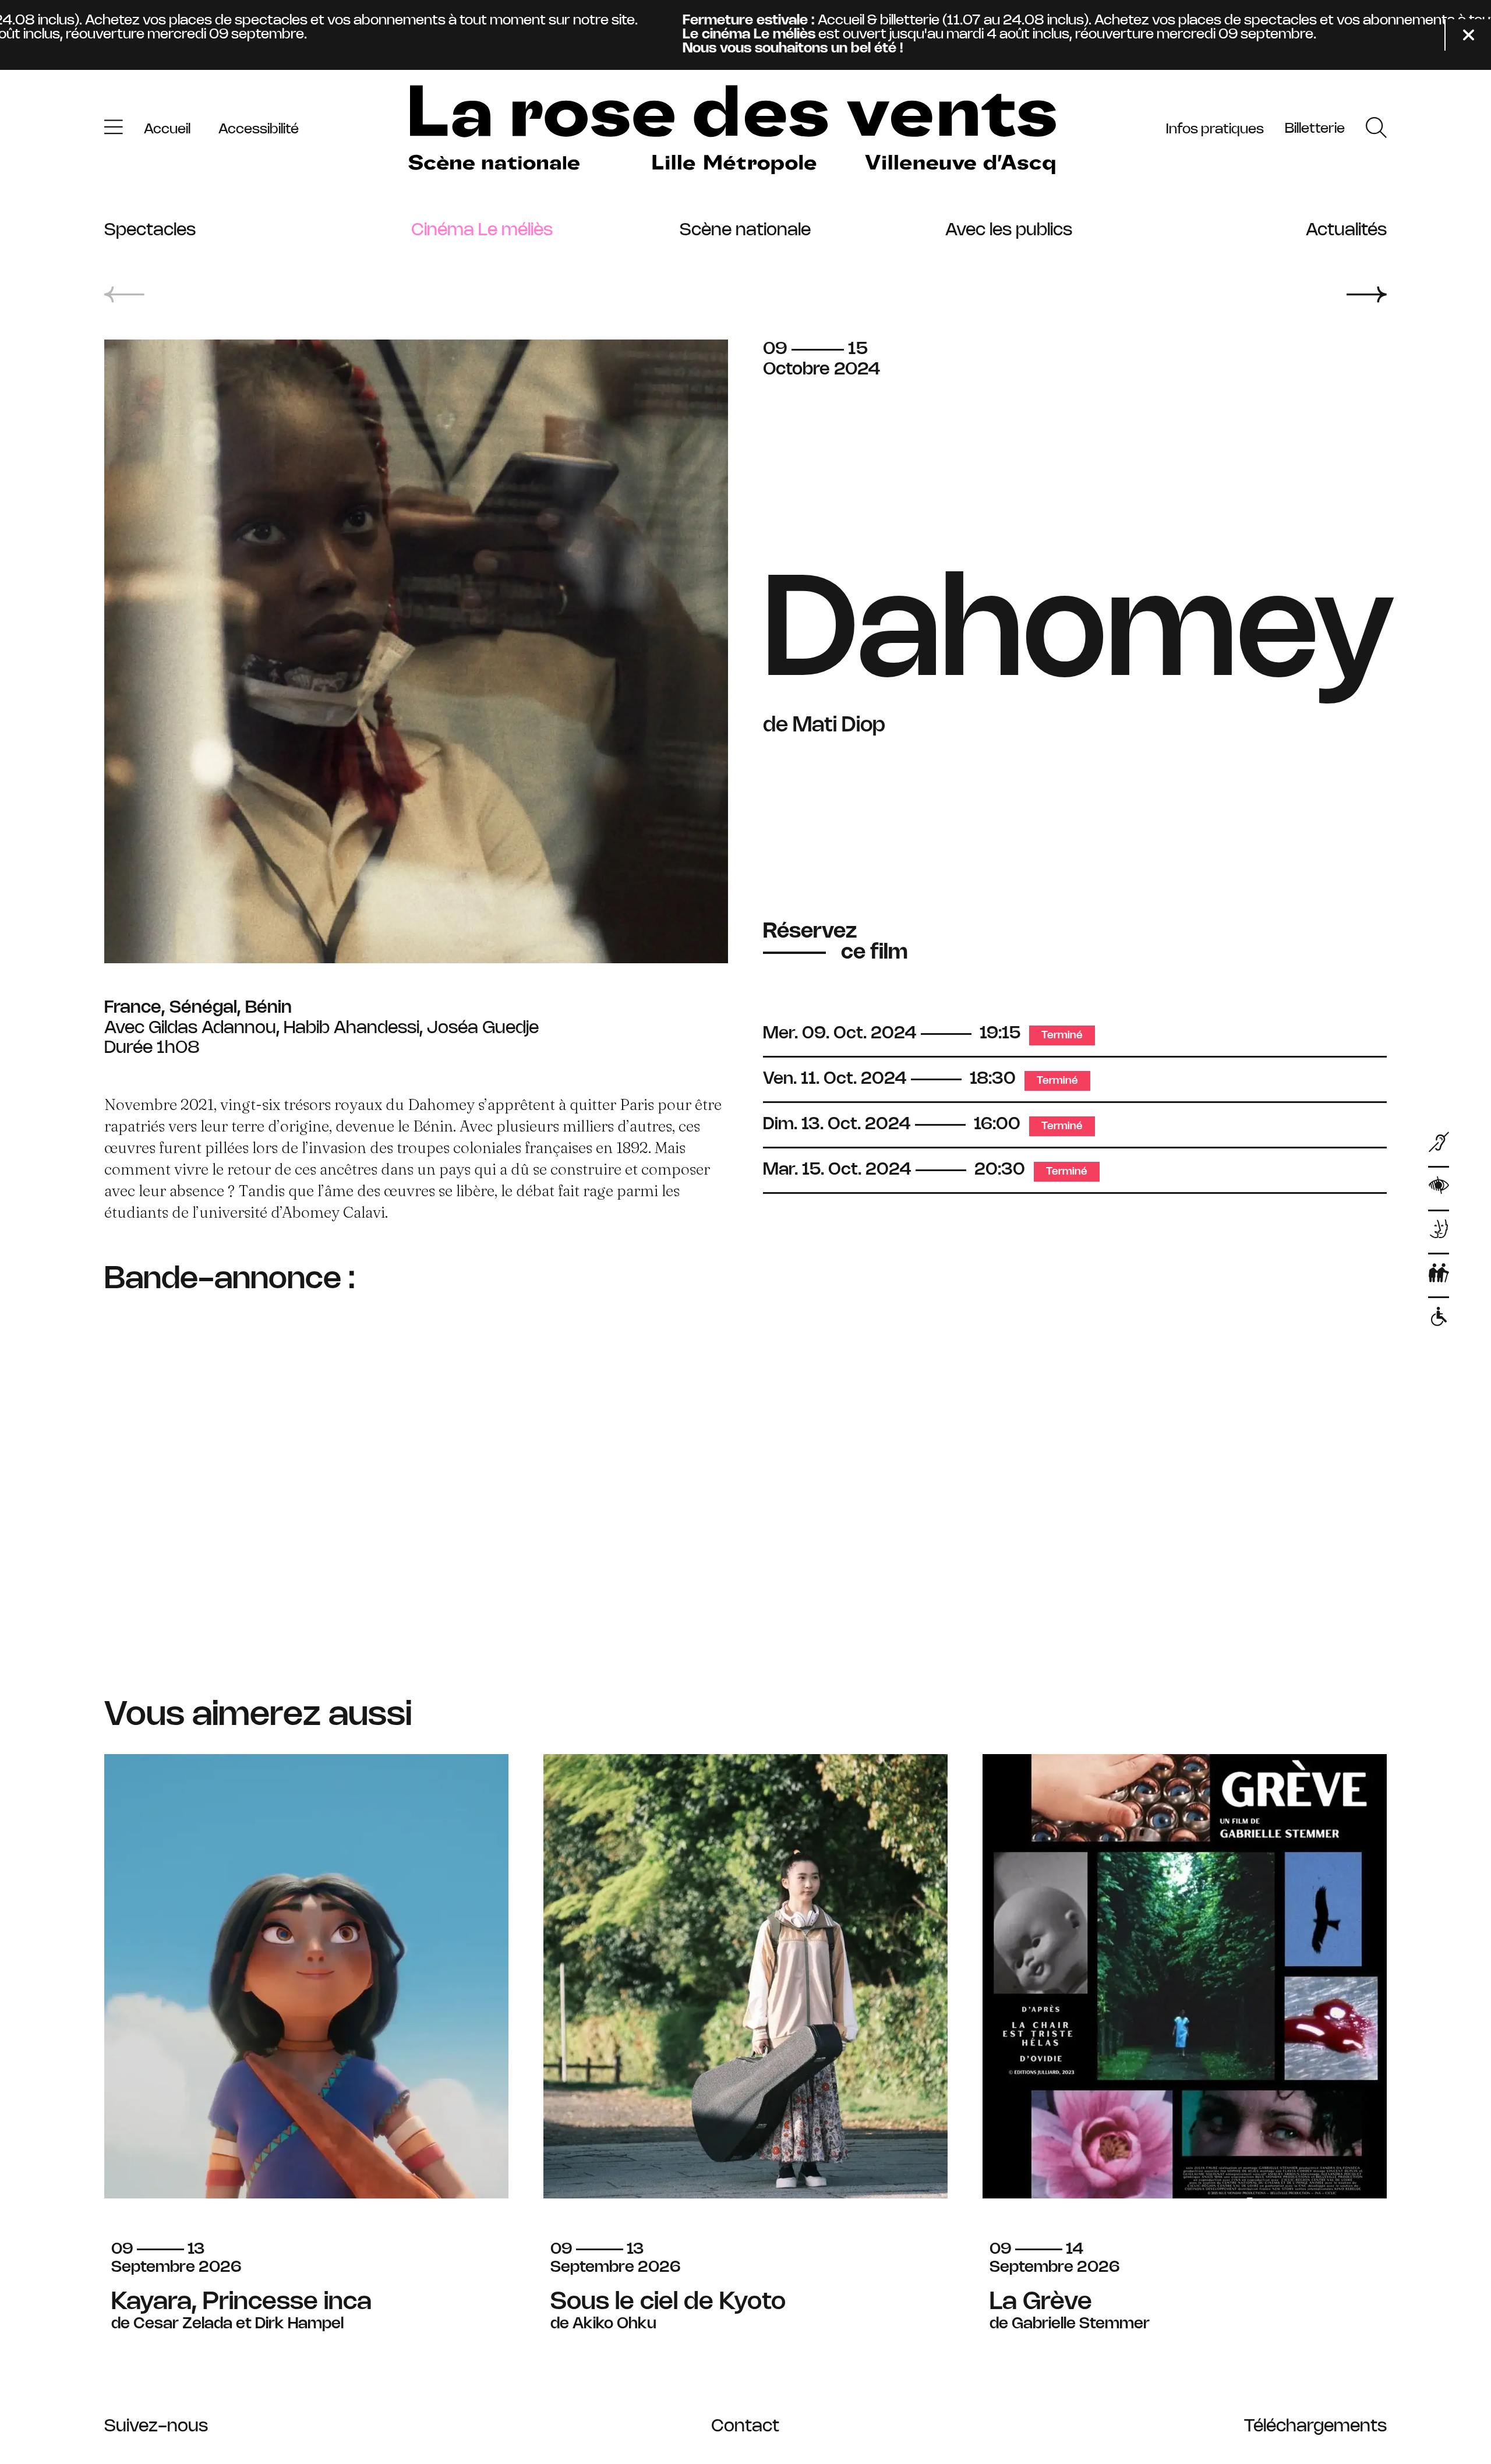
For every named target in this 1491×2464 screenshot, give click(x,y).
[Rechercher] (1376, 130)
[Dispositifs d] (1439, 1232)
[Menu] (114, 130)
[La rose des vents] (732, 130)
